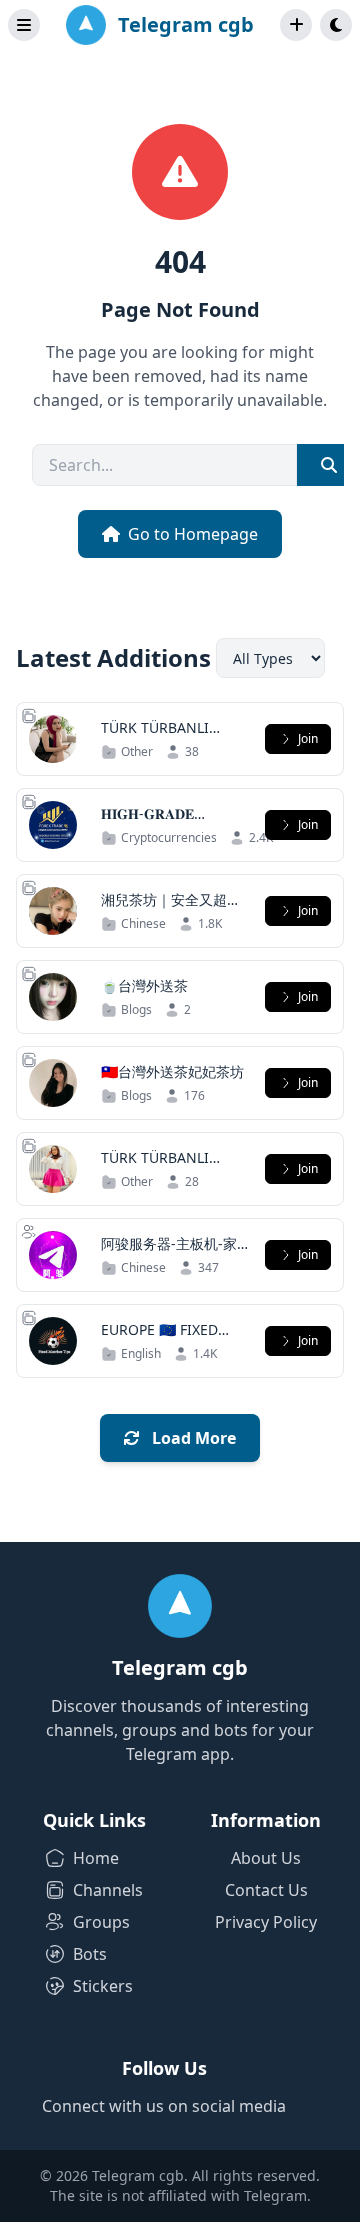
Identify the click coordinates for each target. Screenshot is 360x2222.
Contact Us (266, 1890)
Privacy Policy (266, 1922)
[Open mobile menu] (24, 25)
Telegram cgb (186, 24)
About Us (266, 1858)
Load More (192, 1438)
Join (308, 738)
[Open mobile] (336, 25)
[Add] (296, 25)
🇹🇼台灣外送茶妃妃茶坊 (172, 1071)
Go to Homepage (193, 534)
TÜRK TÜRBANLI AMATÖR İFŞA (155, 737)
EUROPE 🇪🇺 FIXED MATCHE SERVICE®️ (167, 1339)
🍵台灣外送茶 (144, 985)
